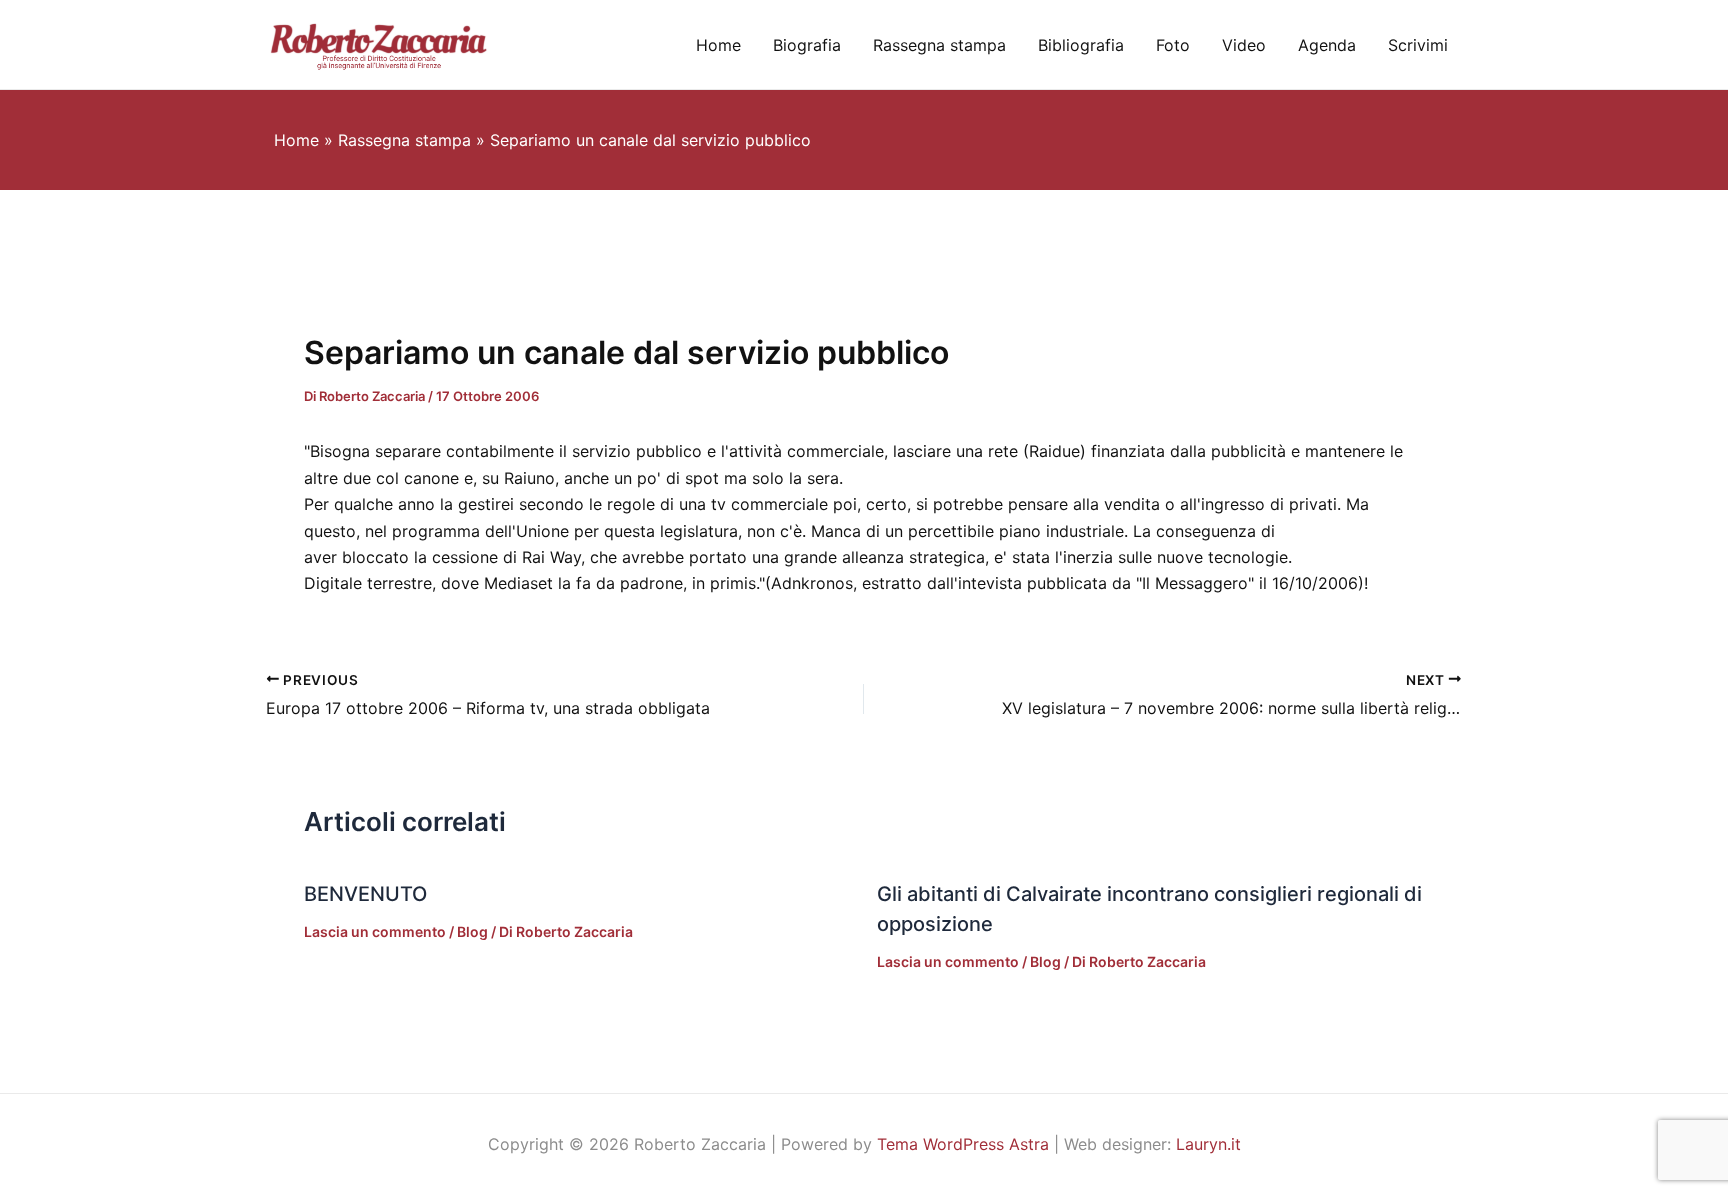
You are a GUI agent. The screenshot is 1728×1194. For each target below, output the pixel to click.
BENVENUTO (365, 894)
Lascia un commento (375, 931)
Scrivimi (1418, 45)
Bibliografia (1081, 45)
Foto (1173, 45)
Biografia (807, 45)
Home (718, 45)
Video (1244, 45)
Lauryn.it (1208, 1144)
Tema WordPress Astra (963, 1144)
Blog (472, 931)
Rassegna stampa (939, 45)
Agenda (1327, 45)
